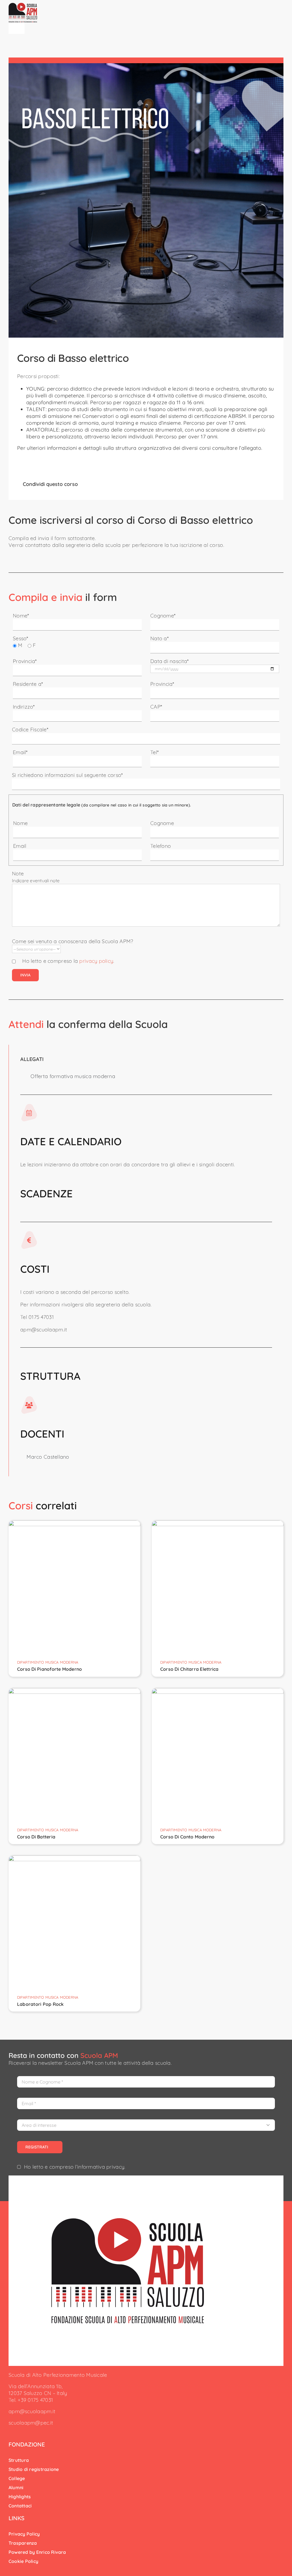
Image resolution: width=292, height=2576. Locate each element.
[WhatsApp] (94, 484)
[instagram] (19, 2433)
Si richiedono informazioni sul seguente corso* (67, 775)
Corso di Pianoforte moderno (49, 1669)
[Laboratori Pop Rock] (74, 1859)
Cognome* (163, 616)
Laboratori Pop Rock (40, 2004)
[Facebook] (85, 484)
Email (20, 846)
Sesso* (21, 638)
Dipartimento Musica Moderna (48, 1662)
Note (18, 874)
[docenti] (128, 2221)
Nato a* (159, 638)
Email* (20, 752)
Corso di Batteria (36, 1837)
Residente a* (28, 684)
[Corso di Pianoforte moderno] (74, 1524)
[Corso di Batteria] (74, 1691)
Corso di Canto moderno (187, 1837)
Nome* (21, 616)
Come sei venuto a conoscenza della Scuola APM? (72, 941)
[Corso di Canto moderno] (218, 1691)
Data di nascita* (169, 661)
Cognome (162, 823)
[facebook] (10, 2433)
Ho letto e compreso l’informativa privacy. (75, 2167)
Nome (20, 823)
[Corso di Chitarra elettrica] (218, 1524)
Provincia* (25, 661)
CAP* (156, 707)
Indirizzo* (24, 707)
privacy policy (96, 961)
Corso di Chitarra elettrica (189, 1669)
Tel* (154, 752)
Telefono (161, 846)
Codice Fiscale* (30, 729)
